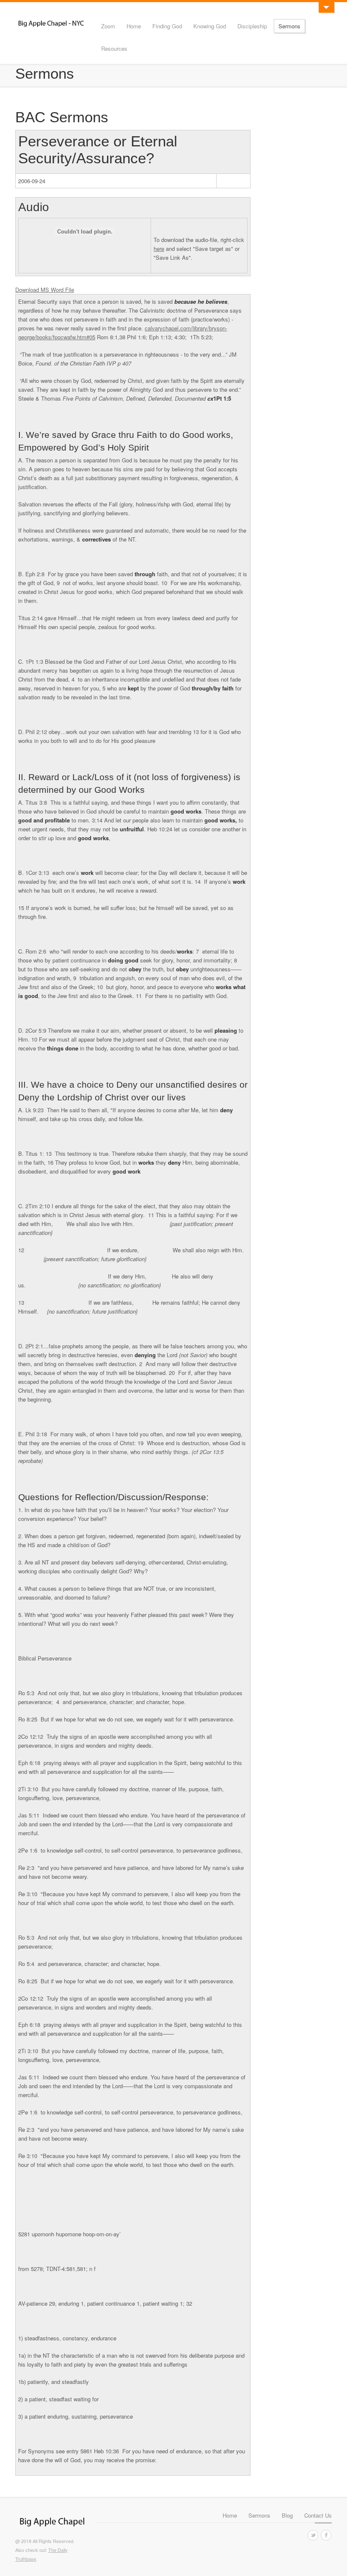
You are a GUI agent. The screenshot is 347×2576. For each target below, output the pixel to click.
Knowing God (210, 26)
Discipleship (252, 26)
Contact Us (318, 2515)
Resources (114, 48)
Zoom (108, 26)
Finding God (167, 26)
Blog (287, 2515)
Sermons (289, 26)
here (159, 249)
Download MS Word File (45, 290)
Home (134, 26)
